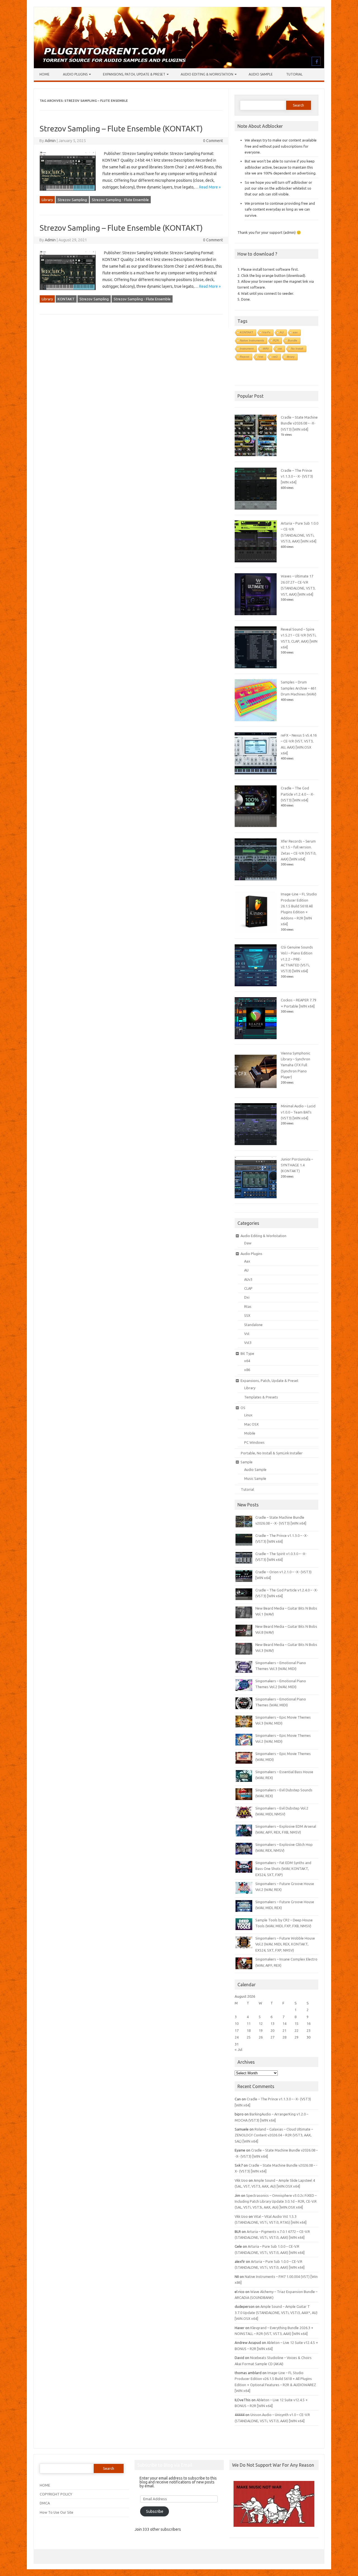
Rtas (248, 1306)
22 (296, 2030)
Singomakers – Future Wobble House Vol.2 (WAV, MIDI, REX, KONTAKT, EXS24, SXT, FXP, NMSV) (285, 1944)
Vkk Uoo (241, 2180)
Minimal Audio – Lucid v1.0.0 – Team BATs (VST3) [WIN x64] (298, 1112)
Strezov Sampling (72, 200)
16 (308, 2023)
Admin (50, 141)
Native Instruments (252, 340)
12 (261, 2023)
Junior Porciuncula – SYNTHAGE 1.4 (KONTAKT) (297, 1165)
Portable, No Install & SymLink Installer (272, 1453)
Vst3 (248, 1343)
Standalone (253, 1325)
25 (249, 2037)
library (291, 357)
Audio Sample (261, 74)
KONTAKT (66, 299)
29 (296, 2037)
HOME (45, 2485)
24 (237, 2037)
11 (249, 2023)
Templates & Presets (261, 1397)
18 (249, 2030)
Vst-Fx (266, 332)
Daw (248, 1243)
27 (272, 2037)
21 (284, 2030)
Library (47, 200)
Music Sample (255, 1478)
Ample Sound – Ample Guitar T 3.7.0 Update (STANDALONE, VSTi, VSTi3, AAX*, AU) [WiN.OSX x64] (276, 2312)
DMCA (45, 2503)
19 (261, 2030)
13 (272, 2023)
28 (284, 2037)
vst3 (275, 357)
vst (280, 349)
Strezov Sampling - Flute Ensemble (120, 200)
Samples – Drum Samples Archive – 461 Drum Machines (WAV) (299, 688)
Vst (247, 1334)
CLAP (248, 1288)
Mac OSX (251, 1424)
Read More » (210, 187)
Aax (247, 1261)
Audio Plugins (75, 74)
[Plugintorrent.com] (179, 67)
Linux (248, 1415)
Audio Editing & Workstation (207, 74)
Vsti (261, 357)
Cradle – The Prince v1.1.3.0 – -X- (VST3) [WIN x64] (297, 476)
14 (284, 2023)
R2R (276, 340)
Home (44, 74)
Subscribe (155, 2511)
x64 (247, 1361)
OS (243, 1408)
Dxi (247, 1297)
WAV (266, 349)
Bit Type (247, 1353)
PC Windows (254, 1442)
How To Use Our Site (56, 2512)
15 (296, 2023)
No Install (297, 349)
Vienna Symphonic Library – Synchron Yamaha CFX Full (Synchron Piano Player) (295, 1065)
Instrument (247, 349)
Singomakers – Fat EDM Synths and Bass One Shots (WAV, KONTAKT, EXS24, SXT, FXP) (283, 1869)
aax (295, 332)
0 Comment (213, 141)
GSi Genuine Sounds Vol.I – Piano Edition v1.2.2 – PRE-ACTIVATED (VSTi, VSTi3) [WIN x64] (297, 959)
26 (261, 2037)
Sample (247, 1462)
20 (272, 2030)
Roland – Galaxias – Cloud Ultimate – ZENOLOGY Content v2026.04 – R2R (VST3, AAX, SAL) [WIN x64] (274, 2135)
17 (237, 2030)
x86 (247, 1370)
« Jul (238, 2049)
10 (237, 2023)
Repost (245, 357)
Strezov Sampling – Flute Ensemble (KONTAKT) (121, 128)
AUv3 (248, 1279)
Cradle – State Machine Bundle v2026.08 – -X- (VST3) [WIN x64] (299, 423)
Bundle (293, 340)
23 (308, 2030)
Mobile (250, 1433)
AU (282, 332)
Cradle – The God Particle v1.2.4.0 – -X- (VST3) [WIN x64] (298, 794)
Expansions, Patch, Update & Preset (134, 74)
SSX (247, 1315)
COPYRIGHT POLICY (56, 2494)
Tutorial (294, 74)
